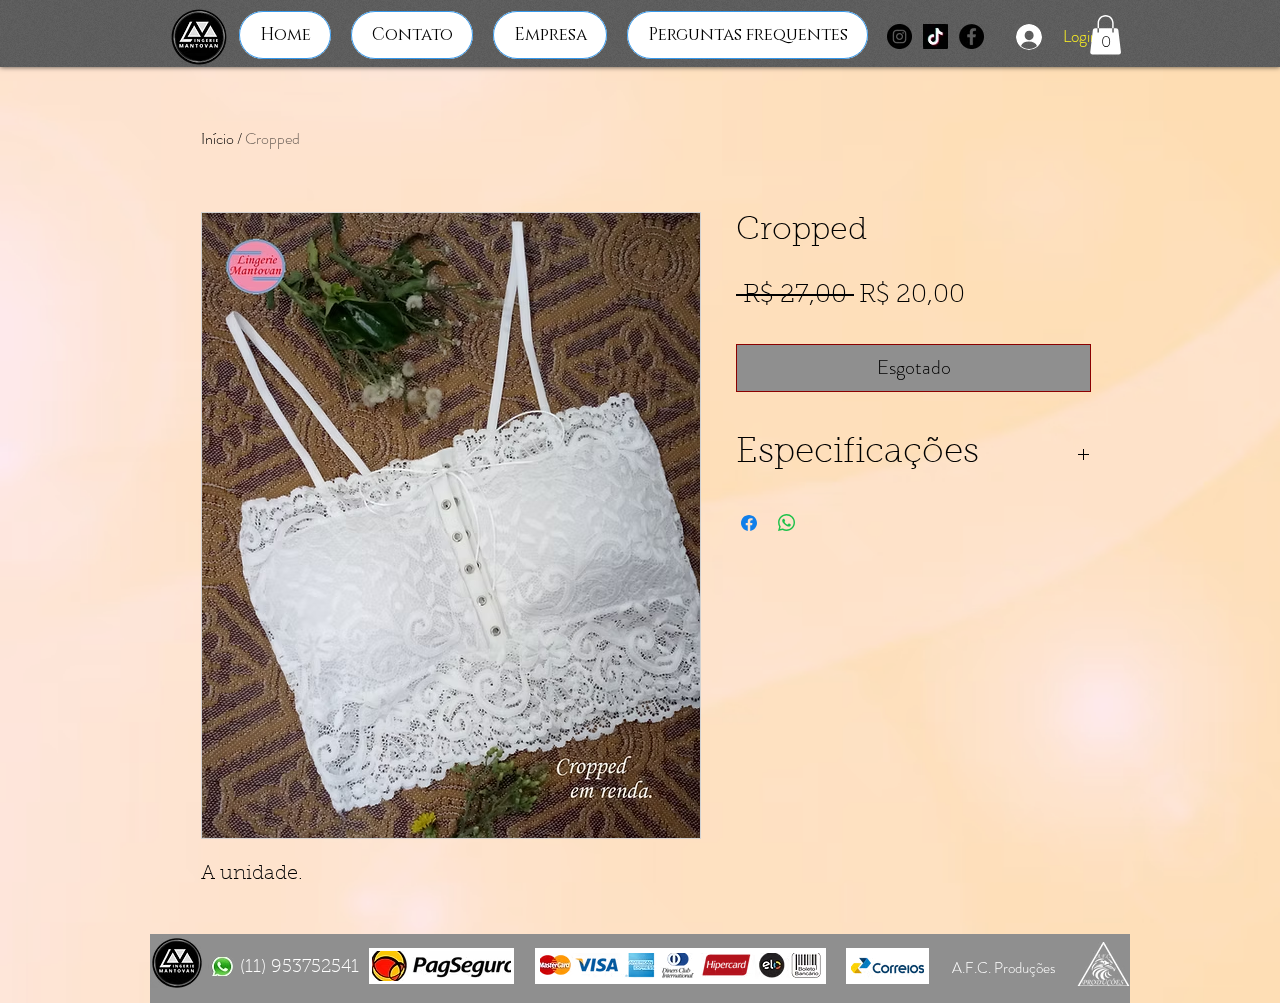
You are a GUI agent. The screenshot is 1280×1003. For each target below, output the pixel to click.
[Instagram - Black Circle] (899, 36)
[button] (1105, 34)
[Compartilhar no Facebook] (749, 523)
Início (217, 138)
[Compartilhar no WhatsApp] (787, 523)
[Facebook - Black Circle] (971, 36)
